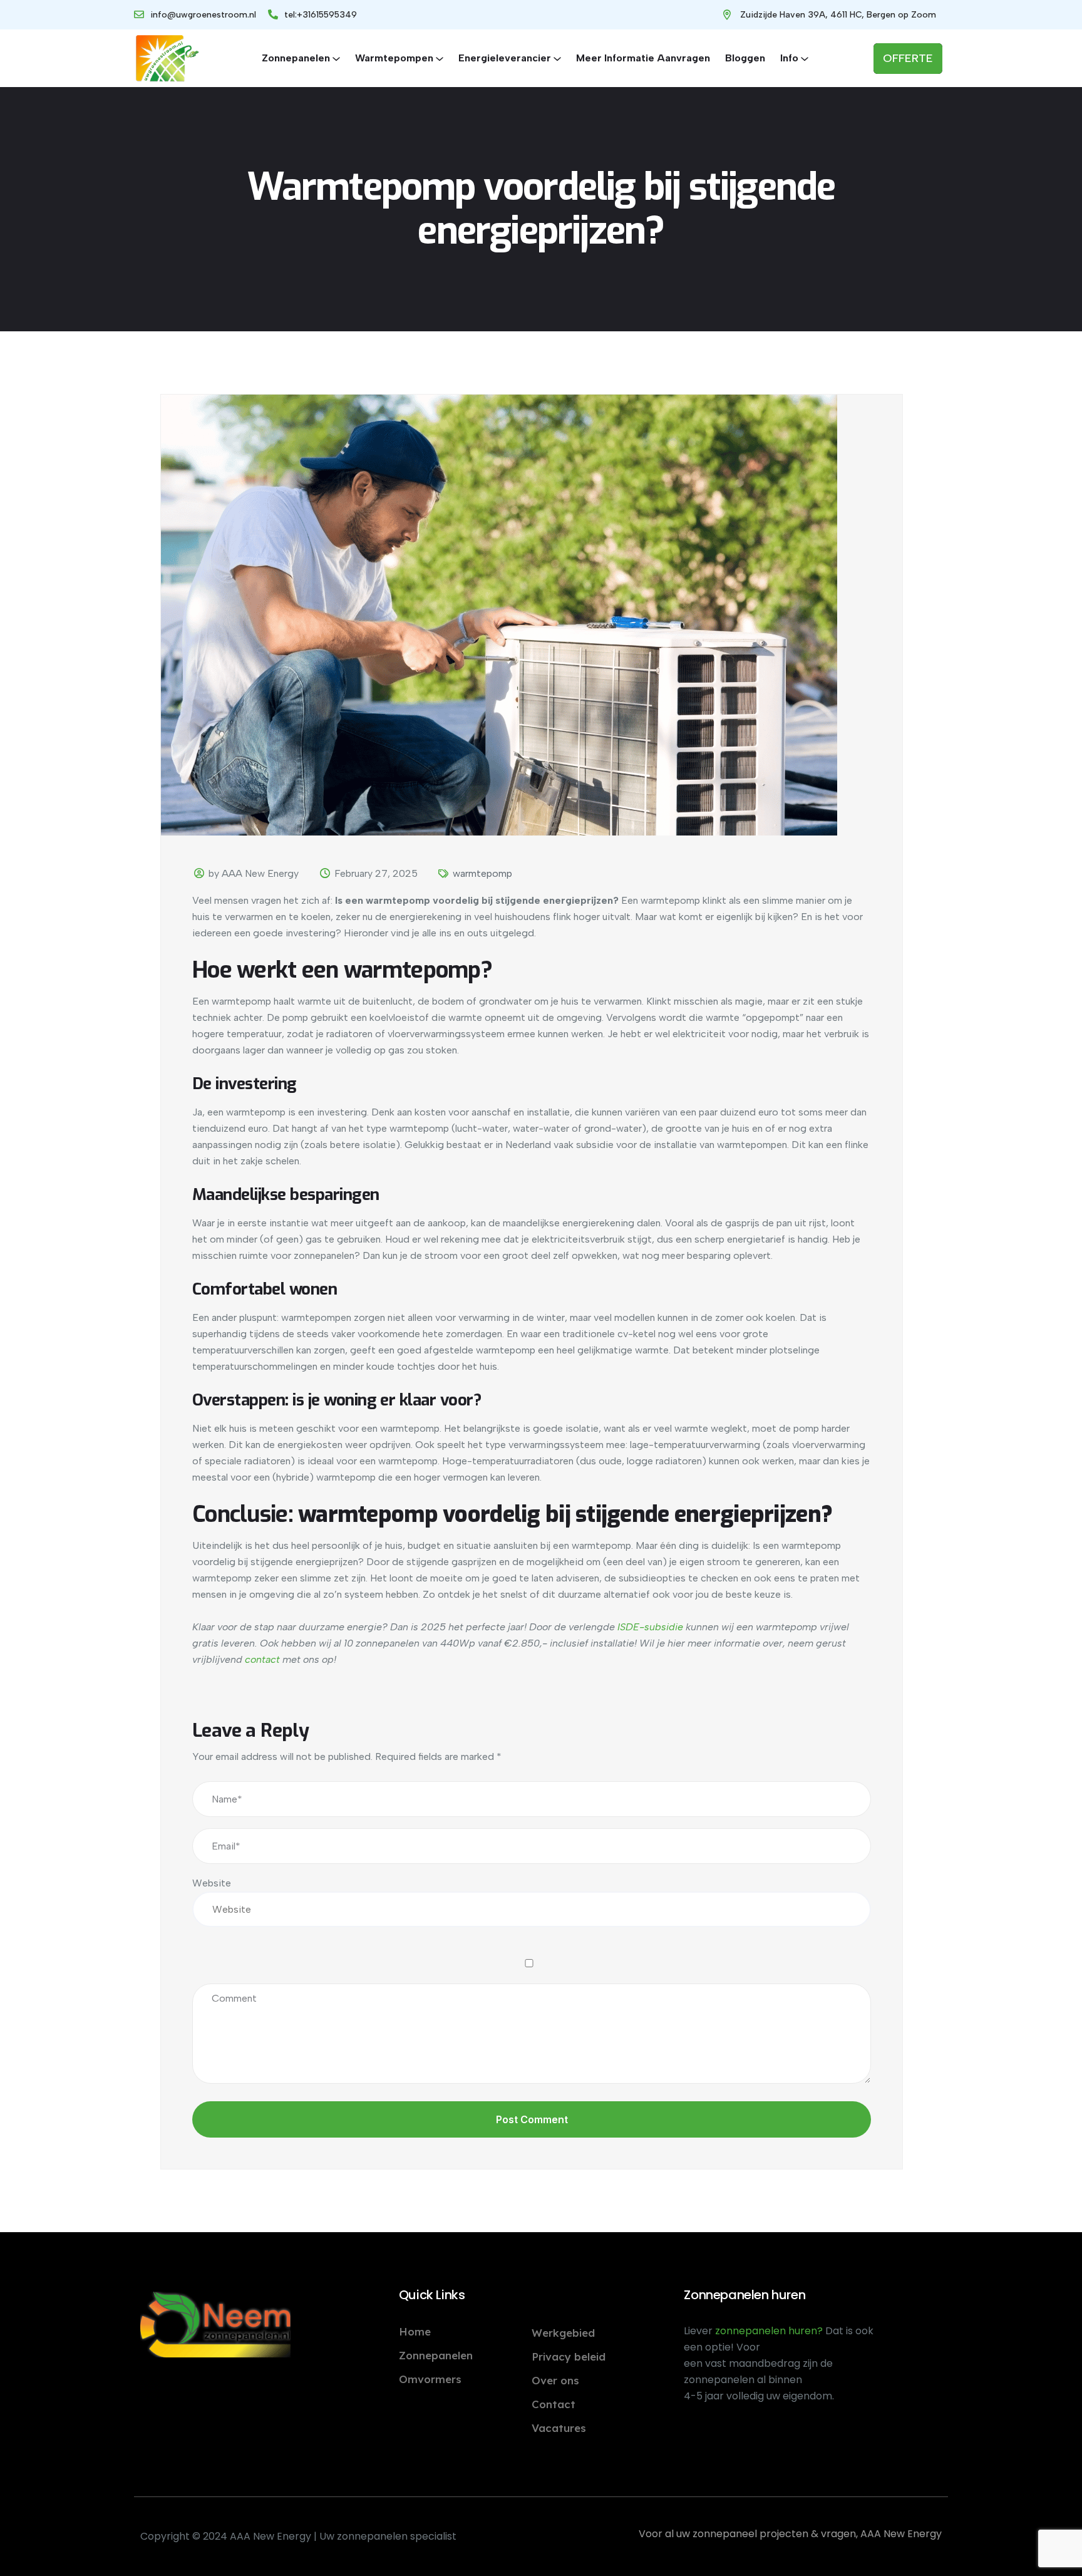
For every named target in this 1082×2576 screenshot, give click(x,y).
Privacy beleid (569, 2356)
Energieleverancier (505, 58)
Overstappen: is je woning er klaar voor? (337, 1400)
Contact (554, 2404)
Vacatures (559, 2428)
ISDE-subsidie (650, 1627)
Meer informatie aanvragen (643, 58)
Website (212, 1883)
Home (415, 2331)
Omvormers (430, 2379)
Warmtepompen (394, 58)
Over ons (555, 2380)
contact (262, 1659)
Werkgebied (563, 2333)
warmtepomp (482, 873)
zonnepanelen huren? (770, 2331)
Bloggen (745, 58)
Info (789, 58)
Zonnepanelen (296, 58)
